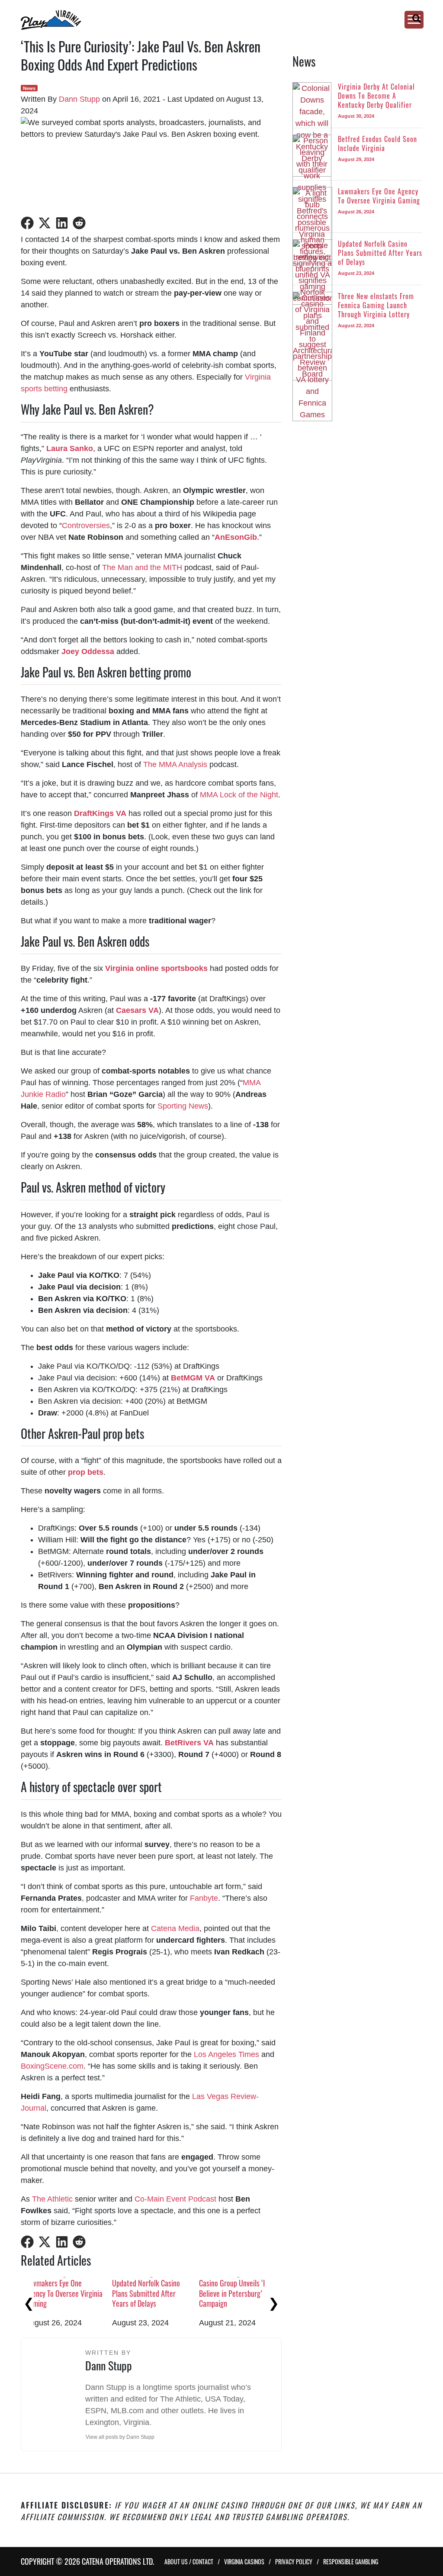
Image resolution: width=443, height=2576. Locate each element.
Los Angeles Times (226, 2054)
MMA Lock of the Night (239, 795)
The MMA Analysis (175, 764)
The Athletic (52, 2199)
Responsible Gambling (351, 2561)
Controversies (86, 526)
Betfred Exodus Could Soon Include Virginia (163, 2288)
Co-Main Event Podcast (175, 2199)
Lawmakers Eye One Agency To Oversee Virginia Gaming (251, 2293)
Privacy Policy (294, 2561)
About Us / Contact (189, 2561)
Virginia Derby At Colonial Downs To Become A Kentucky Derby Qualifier (75, 2293)
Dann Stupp (79, 99)
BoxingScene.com (52, 2066)
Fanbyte (204, 1898)
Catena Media (175, 1928)
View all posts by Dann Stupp (120, 2437)
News (29, 88)
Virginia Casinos (244, 2561)
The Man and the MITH (142, 567)
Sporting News (183, 1106)
